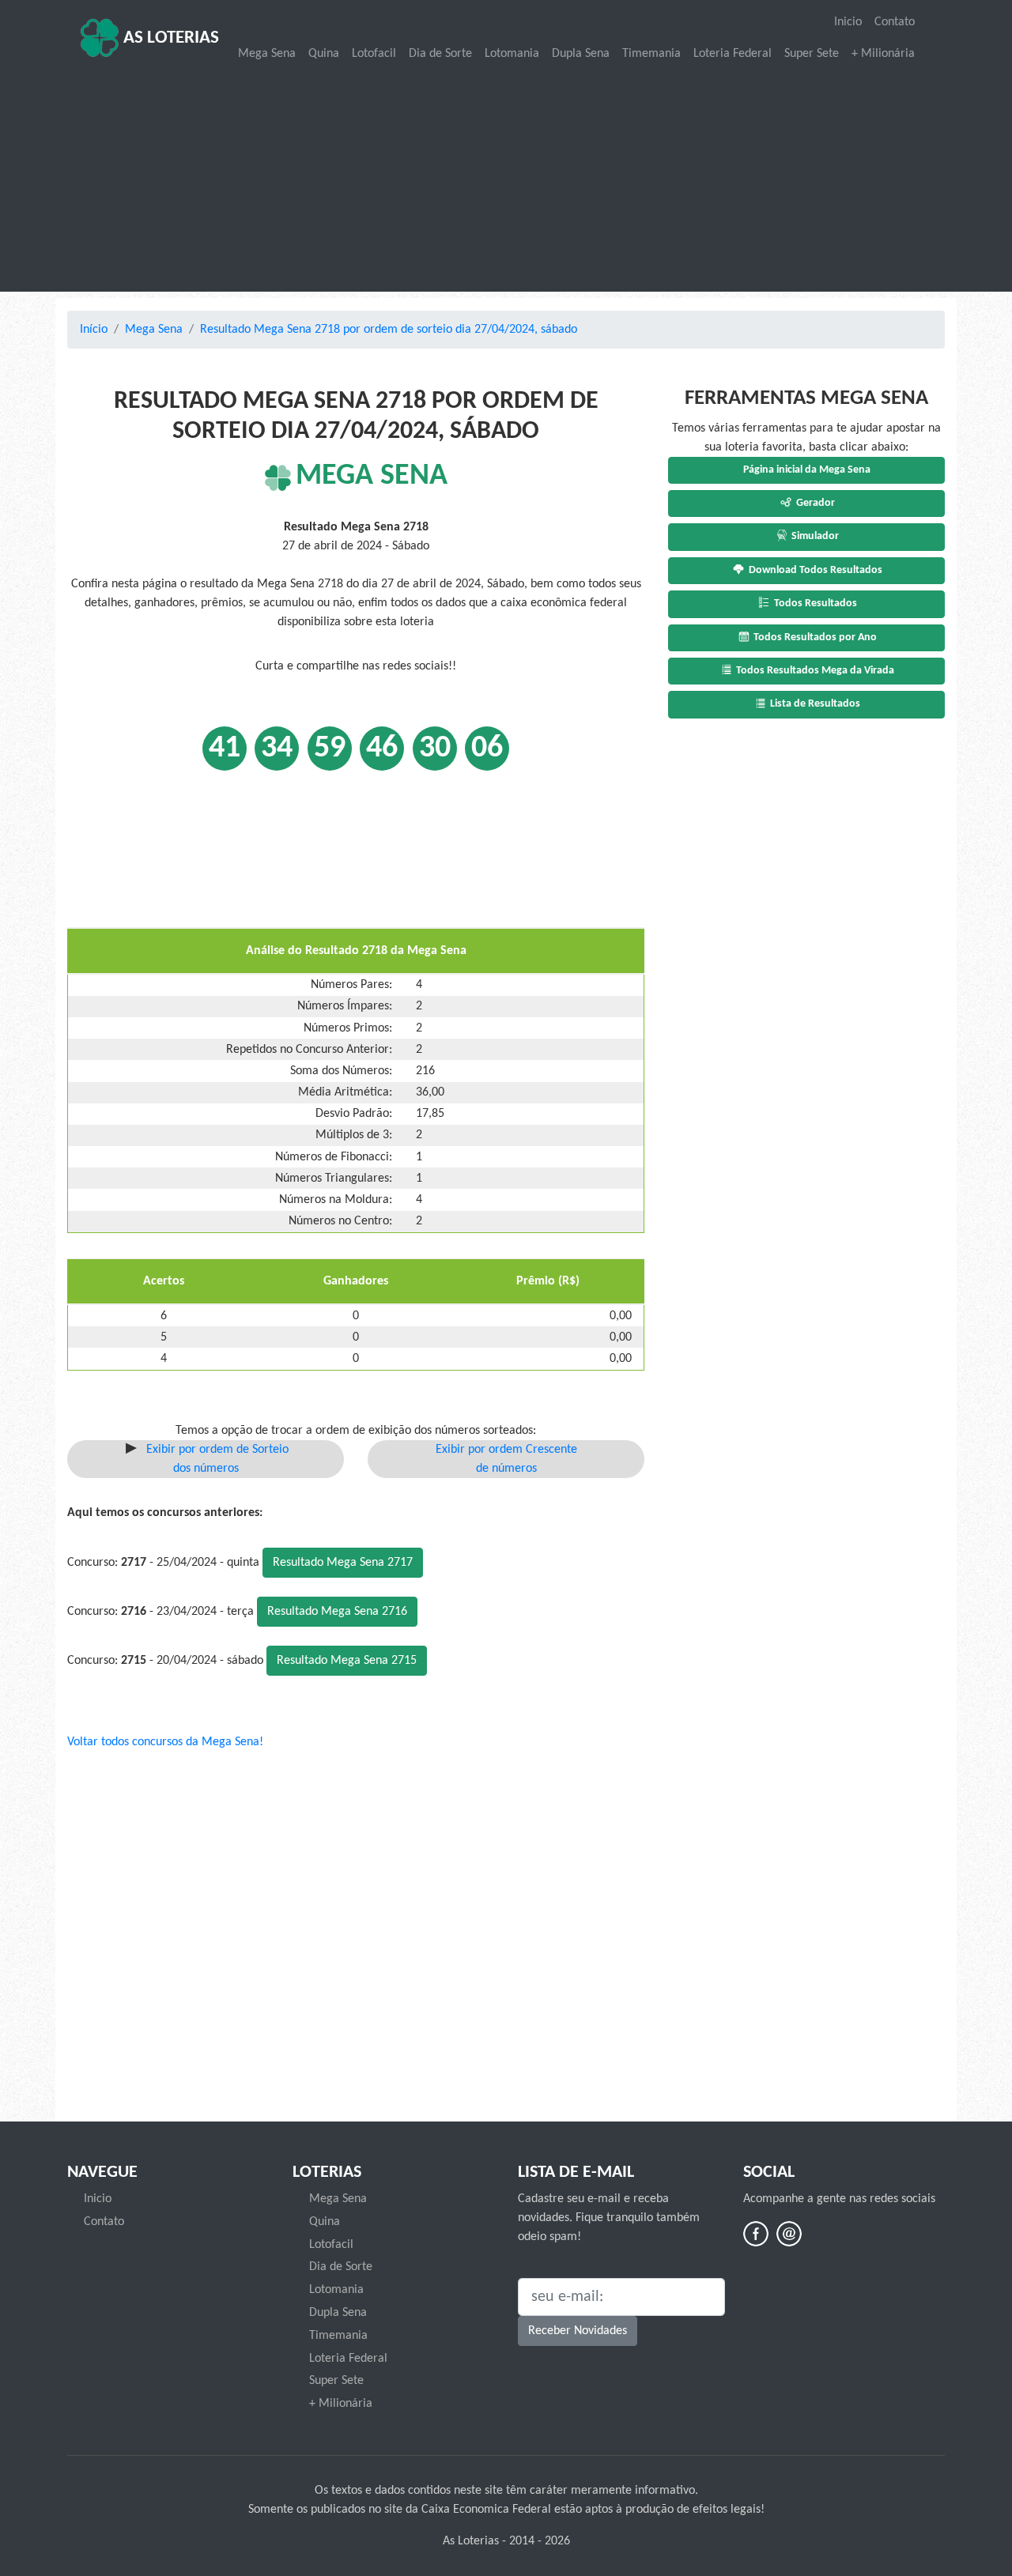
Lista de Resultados (814, 704)
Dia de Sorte (440, 54)
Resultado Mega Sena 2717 (343, 1563)
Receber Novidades (578, 2331)
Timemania (651, 54)
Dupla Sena (581, 54)
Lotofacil (374, 54)
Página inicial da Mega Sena (807, 470)
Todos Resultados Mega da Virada (814, 671)
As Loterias (169, 38)
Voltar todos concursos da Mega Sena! (165, 1742)
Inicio (848, 22)
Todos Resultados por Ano (814, 637)
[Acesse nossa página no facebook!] (756, 2234)
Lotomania (512, 54)
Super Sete (812, 54)
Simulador (814, 536)
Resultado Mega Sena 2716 (337, 1612)
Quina (324, 54)
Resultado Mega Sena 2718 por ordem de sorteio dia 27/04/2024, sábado (389, 330)
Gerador (814, 503)
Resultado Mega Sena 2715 (347, 1661)
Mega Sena (267, 54)
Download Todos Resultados (814, 570)
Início (94, 330)
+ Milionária (883, 54)
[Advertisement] (506, 179)
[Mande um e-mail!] (789, 2234)
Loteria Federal (733, 54)
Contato (895, 22)
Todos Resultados (814, 603)
